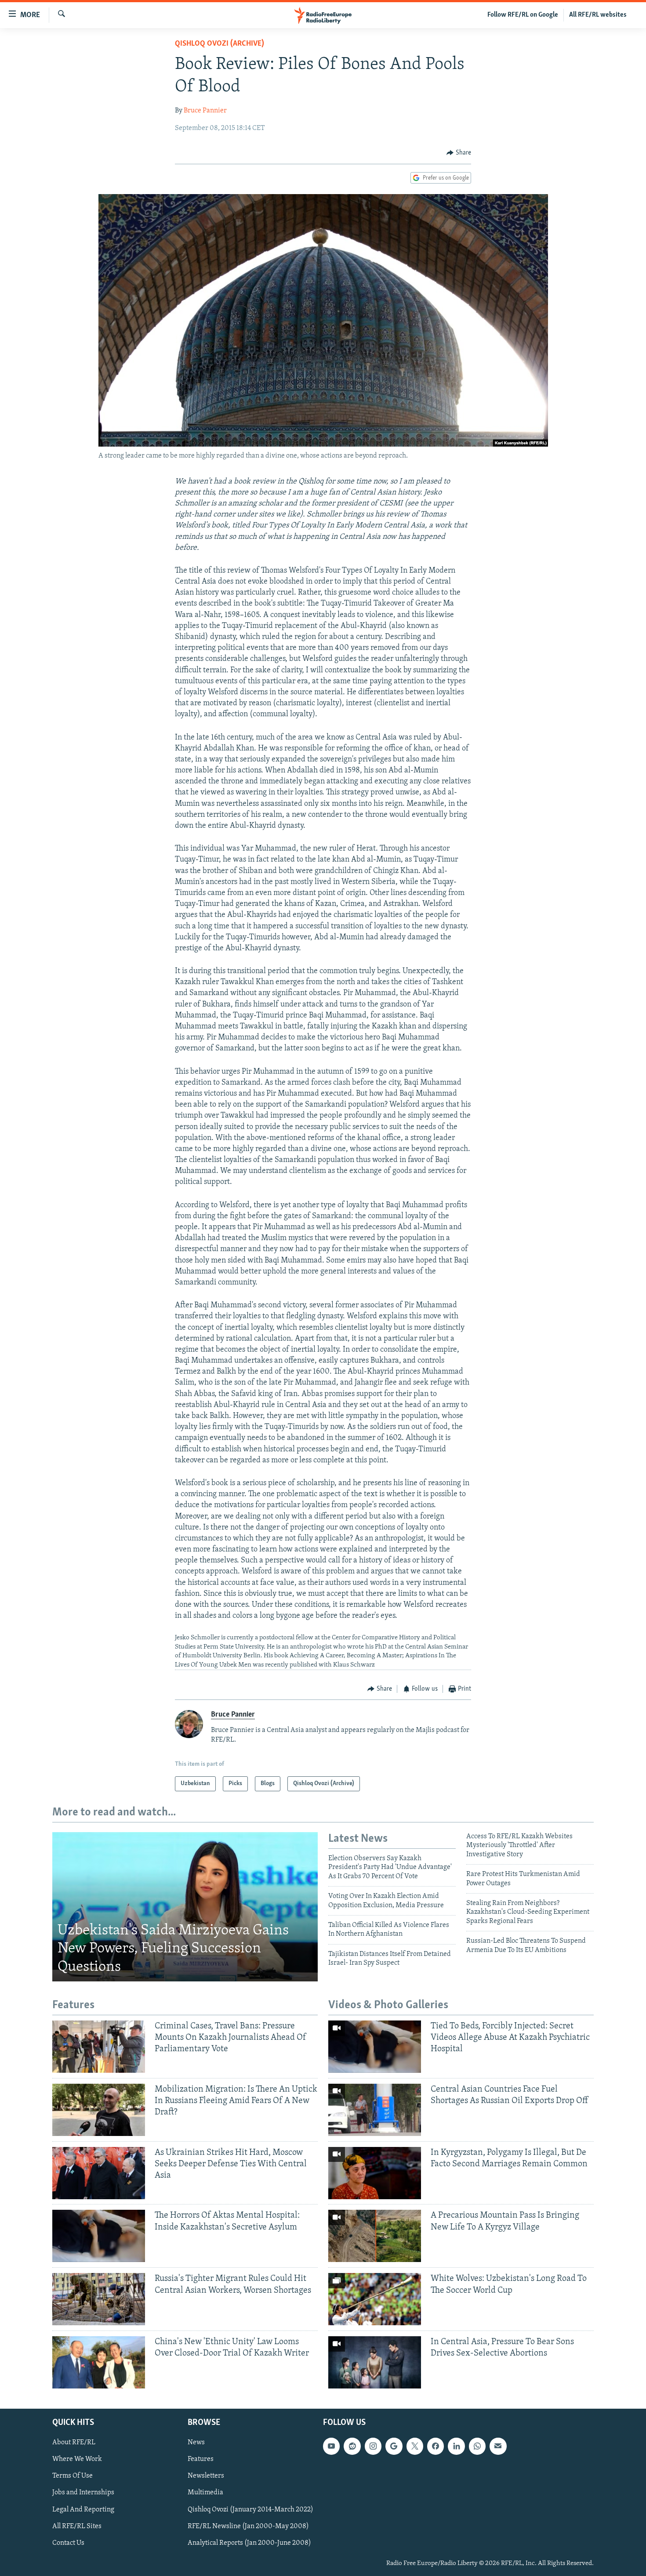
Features (201, 2460)
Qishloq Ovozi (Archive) (220, 44)
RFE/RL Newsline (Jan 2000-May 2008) (248, 2526)
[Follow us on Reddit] (352, 2446)
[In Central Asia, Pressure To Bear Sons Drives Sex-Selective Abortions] (375, 2362)
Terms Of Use (73, 2476)
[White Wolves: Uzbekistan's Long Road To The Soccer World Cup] (375, 2299)
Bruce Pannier (205, 111)
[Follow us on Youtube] (331, 2446)
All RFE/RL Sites (77, 2526)
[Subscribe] (498, 2446)
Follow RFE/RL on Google (523, 15)
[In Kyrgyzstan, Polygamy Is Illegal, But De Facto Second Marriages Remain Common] (375, 2173)
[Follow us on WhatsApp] (477, 2446)
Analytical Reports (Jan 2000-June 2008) (249, 2543)
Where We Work (77, 2460)
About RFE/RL (74, 2443)
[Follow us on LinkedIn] (456, 2446)
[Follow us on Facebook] (436, 2446)
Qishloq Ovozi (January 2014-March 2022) (250, 2510)
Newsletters (206, 2476)
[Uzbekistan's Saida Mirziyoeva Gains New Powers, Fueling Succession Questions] (185, 1907)
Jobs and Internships (83, 2493)
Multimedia (205, 2493)
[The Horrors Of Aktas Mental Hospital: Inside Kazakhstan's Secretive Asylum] (99, 2236)
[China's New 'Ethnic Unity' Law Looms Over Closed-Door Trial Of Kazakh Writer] (99, 2362)
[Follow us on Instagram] (373, 2446)
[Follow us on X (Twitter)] (415, 2446)
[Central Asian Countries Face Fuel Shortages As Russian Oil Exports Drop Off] (375, 2110)
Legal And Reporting (83, 2510)
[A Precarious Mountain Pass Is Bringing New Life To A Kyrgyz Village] (375, 2236)
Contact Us (68, 2543)
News (196, 2443)
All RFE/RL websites (598, 15)
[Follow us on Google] (394, 2446)
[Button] (459, 153)
